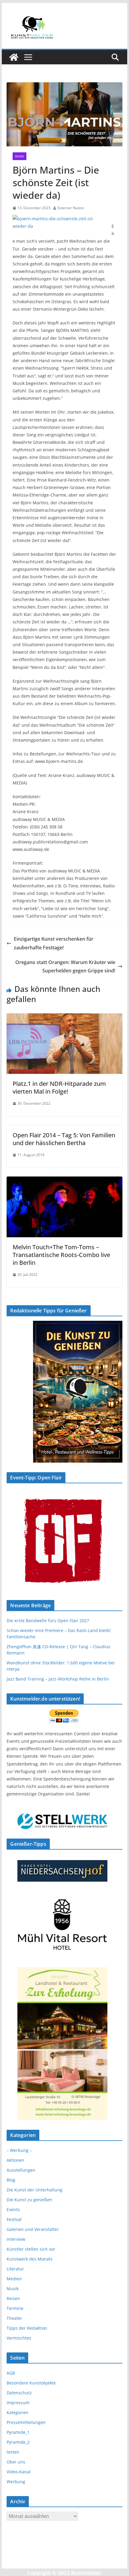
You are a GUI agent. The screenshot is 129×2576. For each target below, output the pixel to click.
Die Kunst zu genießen (29, 2200)
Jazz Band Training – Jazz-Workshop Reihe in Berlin (58, 1679)
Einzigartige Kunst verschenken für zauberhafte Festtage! (54, 943)
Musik (19, 156)
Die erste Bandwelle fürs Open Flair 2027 (48, 1621)
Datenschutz (19, 2393)
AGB (11, 2373)
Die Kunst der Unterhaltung (34, 2190)
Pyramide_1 (18, 2432)
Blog (11, 2180)
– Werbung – (19, 2150)
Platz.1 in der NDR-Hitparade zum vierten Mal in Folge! (59, 1087)
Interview (16, 2239)
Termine (15, 2308)
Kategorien (18, 2412)
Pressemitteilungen (26, 2422)
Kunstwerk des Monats (30, 2259)
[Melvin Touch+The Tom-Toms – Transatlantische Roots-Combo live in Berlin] (64, 1181)
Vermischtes (19, 2338)
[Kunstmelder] (14, 57)
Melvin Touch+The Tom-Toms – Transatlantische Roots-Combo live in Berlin (61, 1255)
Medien (14, 2279)
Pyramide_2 (18, 2442)
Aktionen (15, 2160)
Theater (14, 2318)
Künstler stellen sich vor (31, 2249)
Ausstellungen (21, 2170)
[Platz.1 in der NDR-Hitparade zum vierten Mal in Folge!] (64, 1018)
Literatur (15, 2269)
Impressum (18, 2403)
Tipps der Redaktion (27, 2328)
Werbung (16, 2482)
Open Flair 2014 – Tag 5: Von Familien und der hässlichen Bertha (64, 1139)
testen (13, 2452)
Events (13, 2210)
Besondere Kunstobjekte (31, 2383)
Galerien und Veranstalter (33, 2229)
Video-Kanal (19, 2472)
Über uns (16, 2462)
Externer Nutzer (71, 208)
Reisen (13, 2298)
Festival (14, 2219)
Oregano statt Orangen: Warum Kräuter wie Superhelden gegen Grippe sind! (65, 967)
